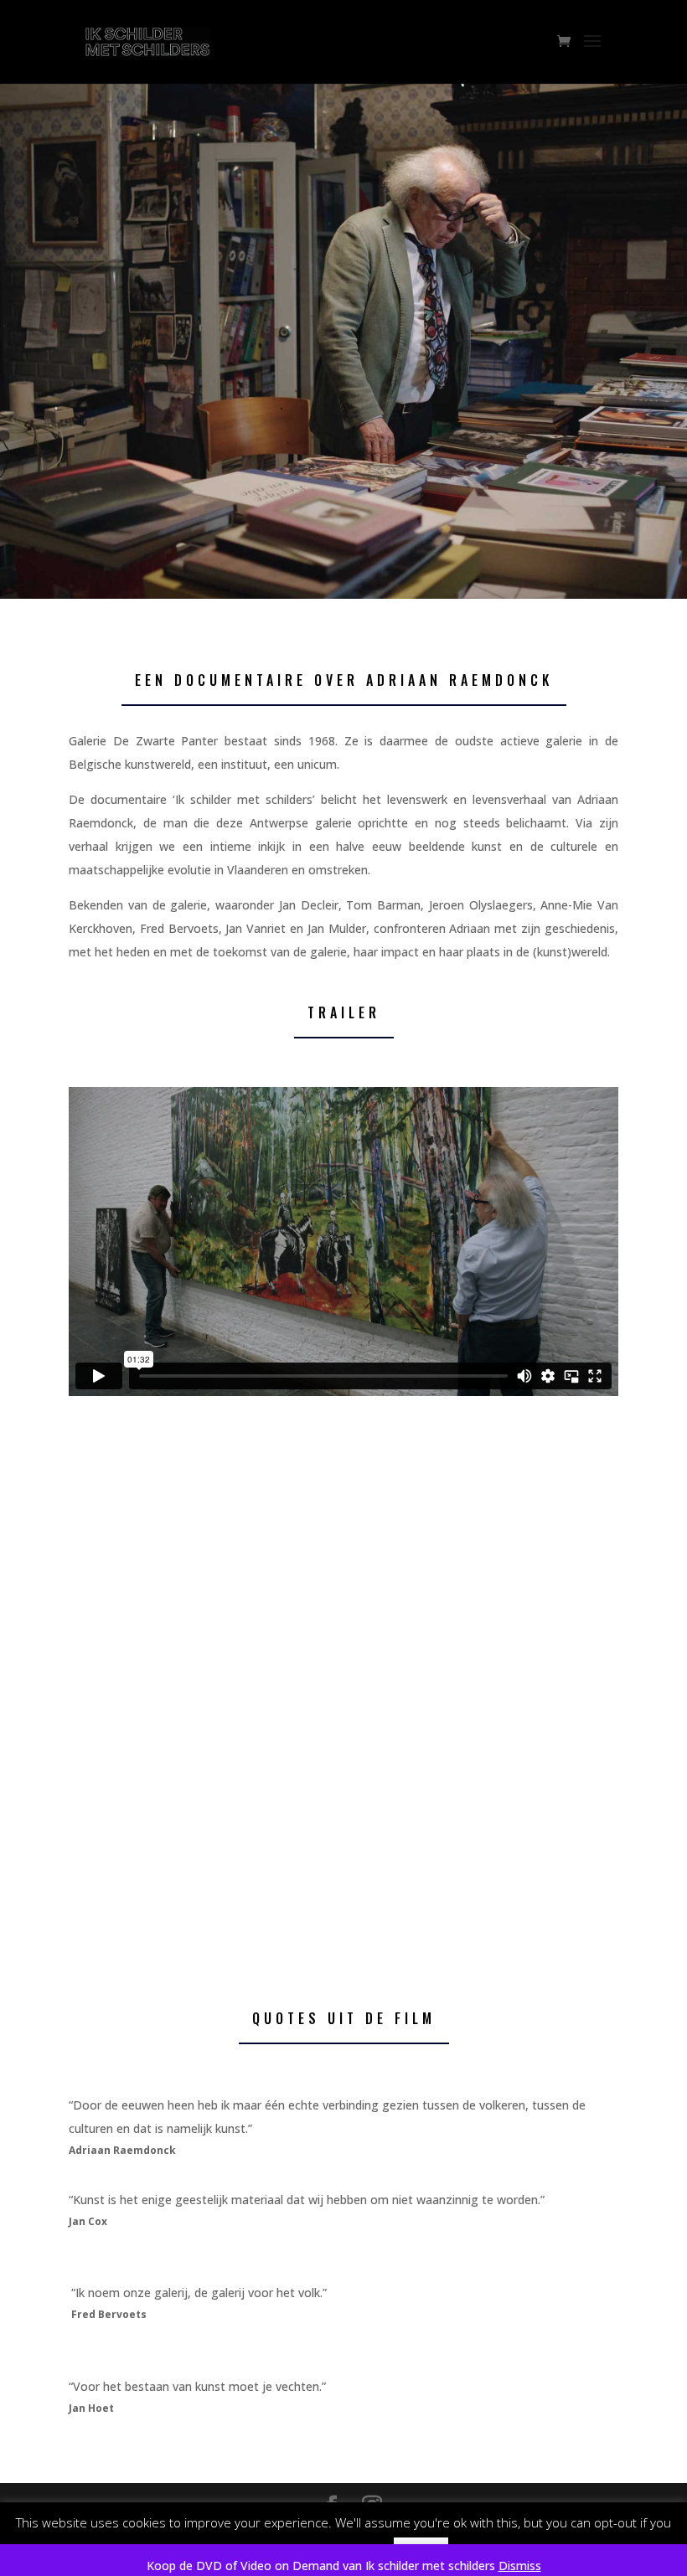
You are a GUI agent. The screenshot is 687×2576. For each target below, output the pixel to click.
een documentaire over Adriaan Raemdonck (344, 680)
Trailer (344, 1012)
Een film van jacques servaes (154, 413)
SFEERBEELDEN (343, 1471)
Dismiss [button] (520, 2566)
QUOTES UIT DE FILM (344, 2018)
